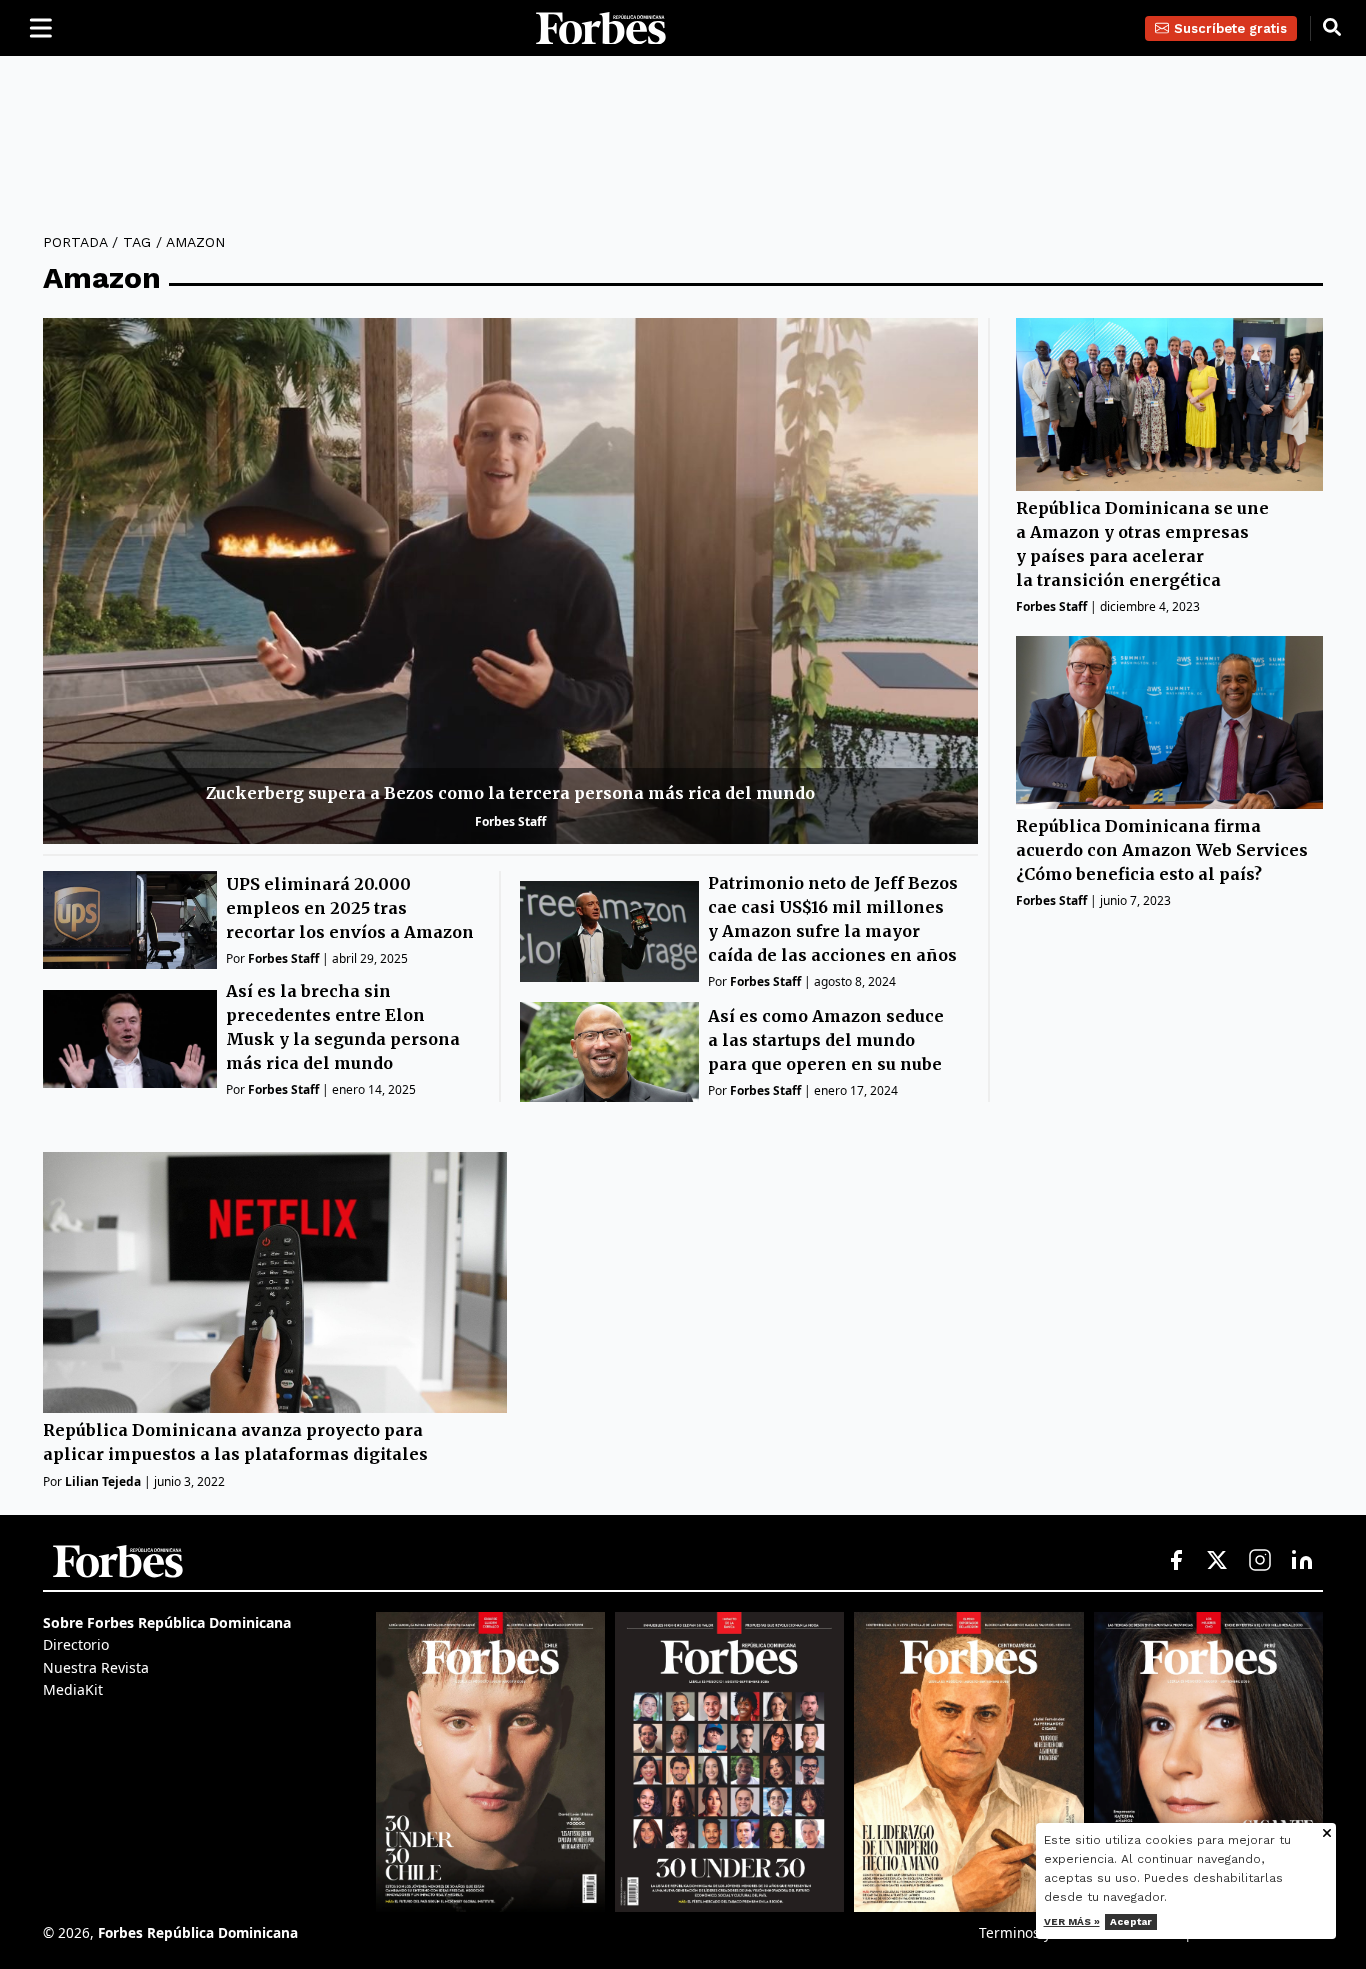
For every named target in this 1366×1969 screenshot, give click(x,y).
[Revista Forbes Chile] (490, 1762)
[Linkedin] (1302, 1561)
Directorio (76, 1644)
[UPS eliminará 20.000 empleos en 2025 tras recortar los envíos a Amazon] (130, 920)
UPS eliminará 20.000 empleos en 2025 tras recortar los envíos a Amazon (350, 908)
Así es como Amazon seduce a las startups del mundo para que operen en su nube (826, 1040)
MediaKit (73, 1689)
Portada (75, 242)
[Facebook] (1176, 1561)
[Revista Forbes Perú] (1208, 1762)
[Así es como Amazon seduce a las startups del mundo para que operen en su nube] (609, 1052)
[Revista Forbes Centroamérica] (968, 1762)
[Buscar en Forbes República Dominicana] (1332, 28)
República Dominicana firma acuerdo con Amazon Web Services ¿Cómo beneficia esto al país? (1162, 850)
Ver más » (1072, 1921)
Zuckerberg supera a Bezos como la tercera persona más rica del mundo (510, 793)
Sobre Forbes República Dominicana (167, 1622)
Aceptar (1131, 1921)
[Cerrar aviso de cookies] (1327, 1834)
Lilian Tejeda (103, 1480)
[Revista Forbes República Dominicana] (729, 1762)
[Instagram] (1260, 1561)
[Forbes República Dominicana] (601, 28)
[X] (1218, 1561)
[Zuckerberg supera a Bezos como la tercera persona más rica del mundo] (510, 581)
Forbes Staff (510, 821)
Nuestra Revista (96, 1667)
